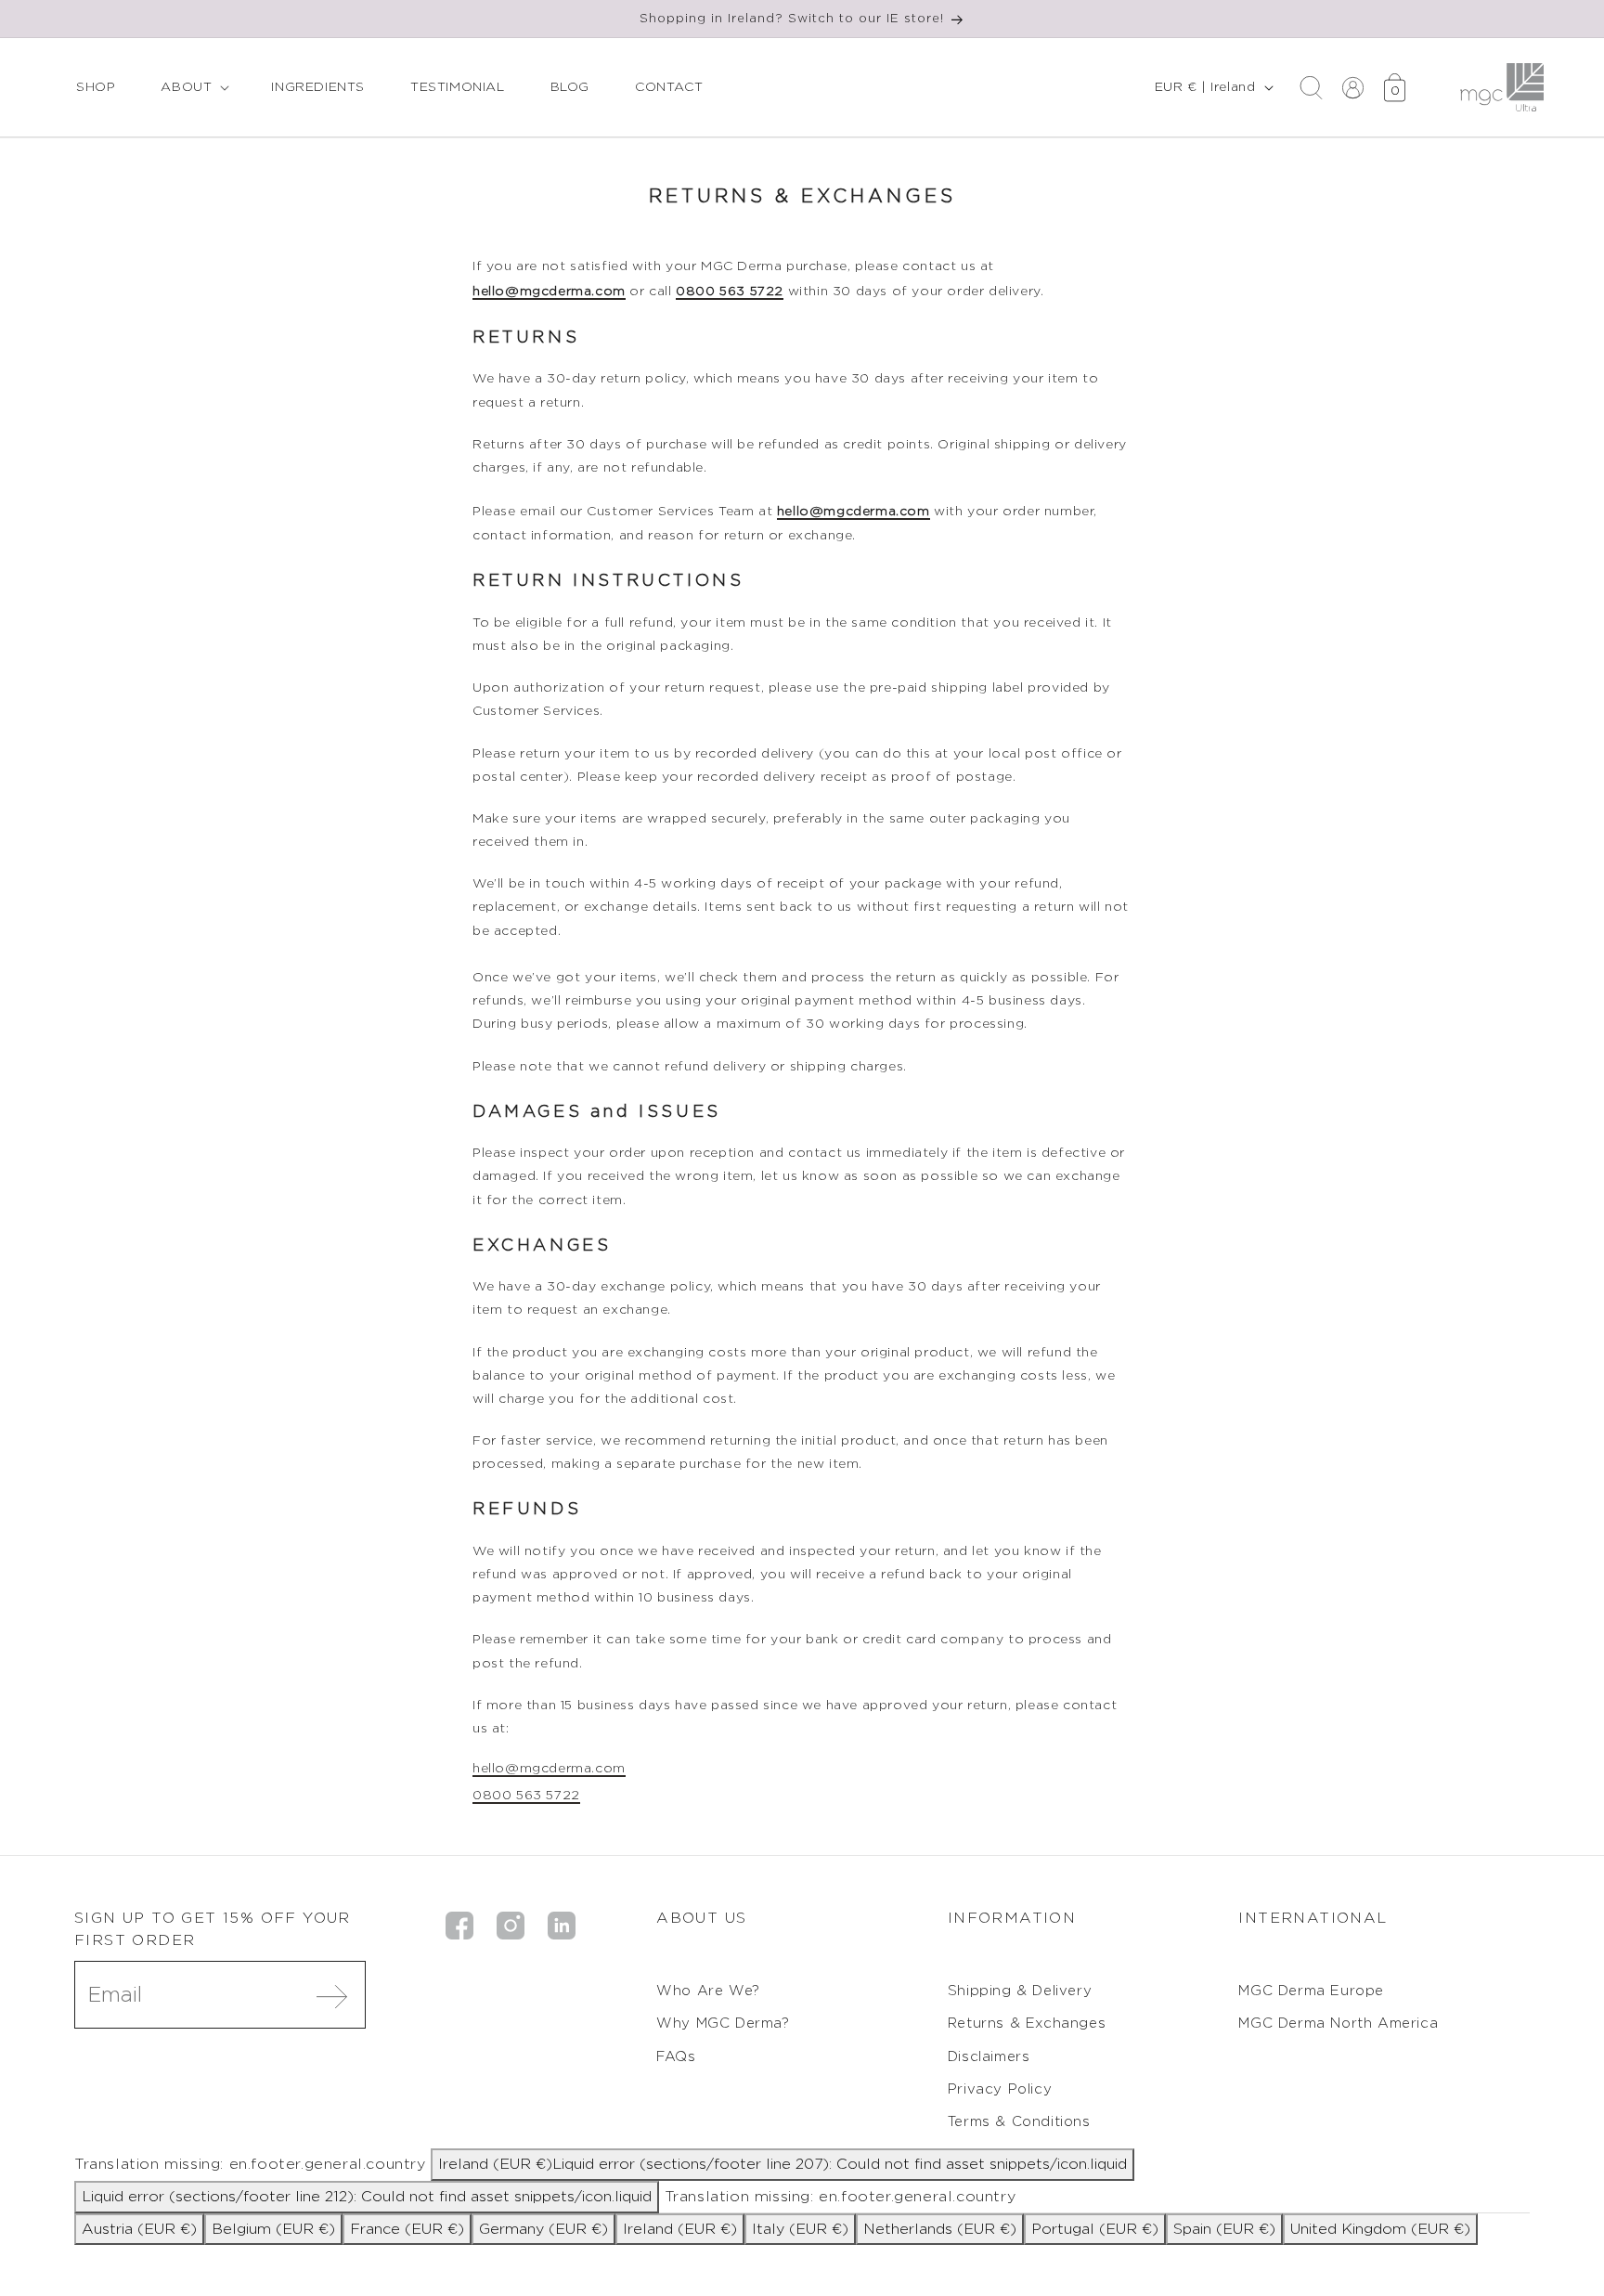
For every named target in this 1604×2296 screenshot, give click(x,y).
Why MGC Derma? (723, 2024)
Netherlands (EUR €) (940, 2229)
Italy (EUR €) (800, 2229)
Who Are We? (708, 1991)
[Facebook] (459, 1924)
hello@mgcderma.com (549, 292)
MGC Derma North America (1338, 2024)
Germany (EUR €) (543, 2229)
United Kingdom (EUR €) (1380, 2229)
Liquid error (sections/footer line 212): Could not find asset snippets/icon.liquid (367, 2197)
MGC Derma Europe (1311, 1991)
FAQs (676, 2057)
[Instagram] (511, 1924)
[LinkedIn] (562, 1924)
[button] (193, 87)
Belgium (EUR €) (273, 2229)
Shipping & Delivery (1020, 1991)
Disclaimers (989, 2057)
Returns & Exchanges (1027, 2024)
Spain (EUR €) (1224, 2229)
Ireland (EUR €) (680, 2229)
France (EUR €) (407, 2229)
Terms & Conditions (1019, 2122)
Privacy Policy (1000, 2089)
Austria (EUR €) (139, 2229)
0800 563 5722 (730, 292)
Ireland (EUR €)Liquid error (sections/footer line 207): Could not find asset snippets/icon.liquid (783, 2164)
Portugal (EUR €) (1095, 2229)
